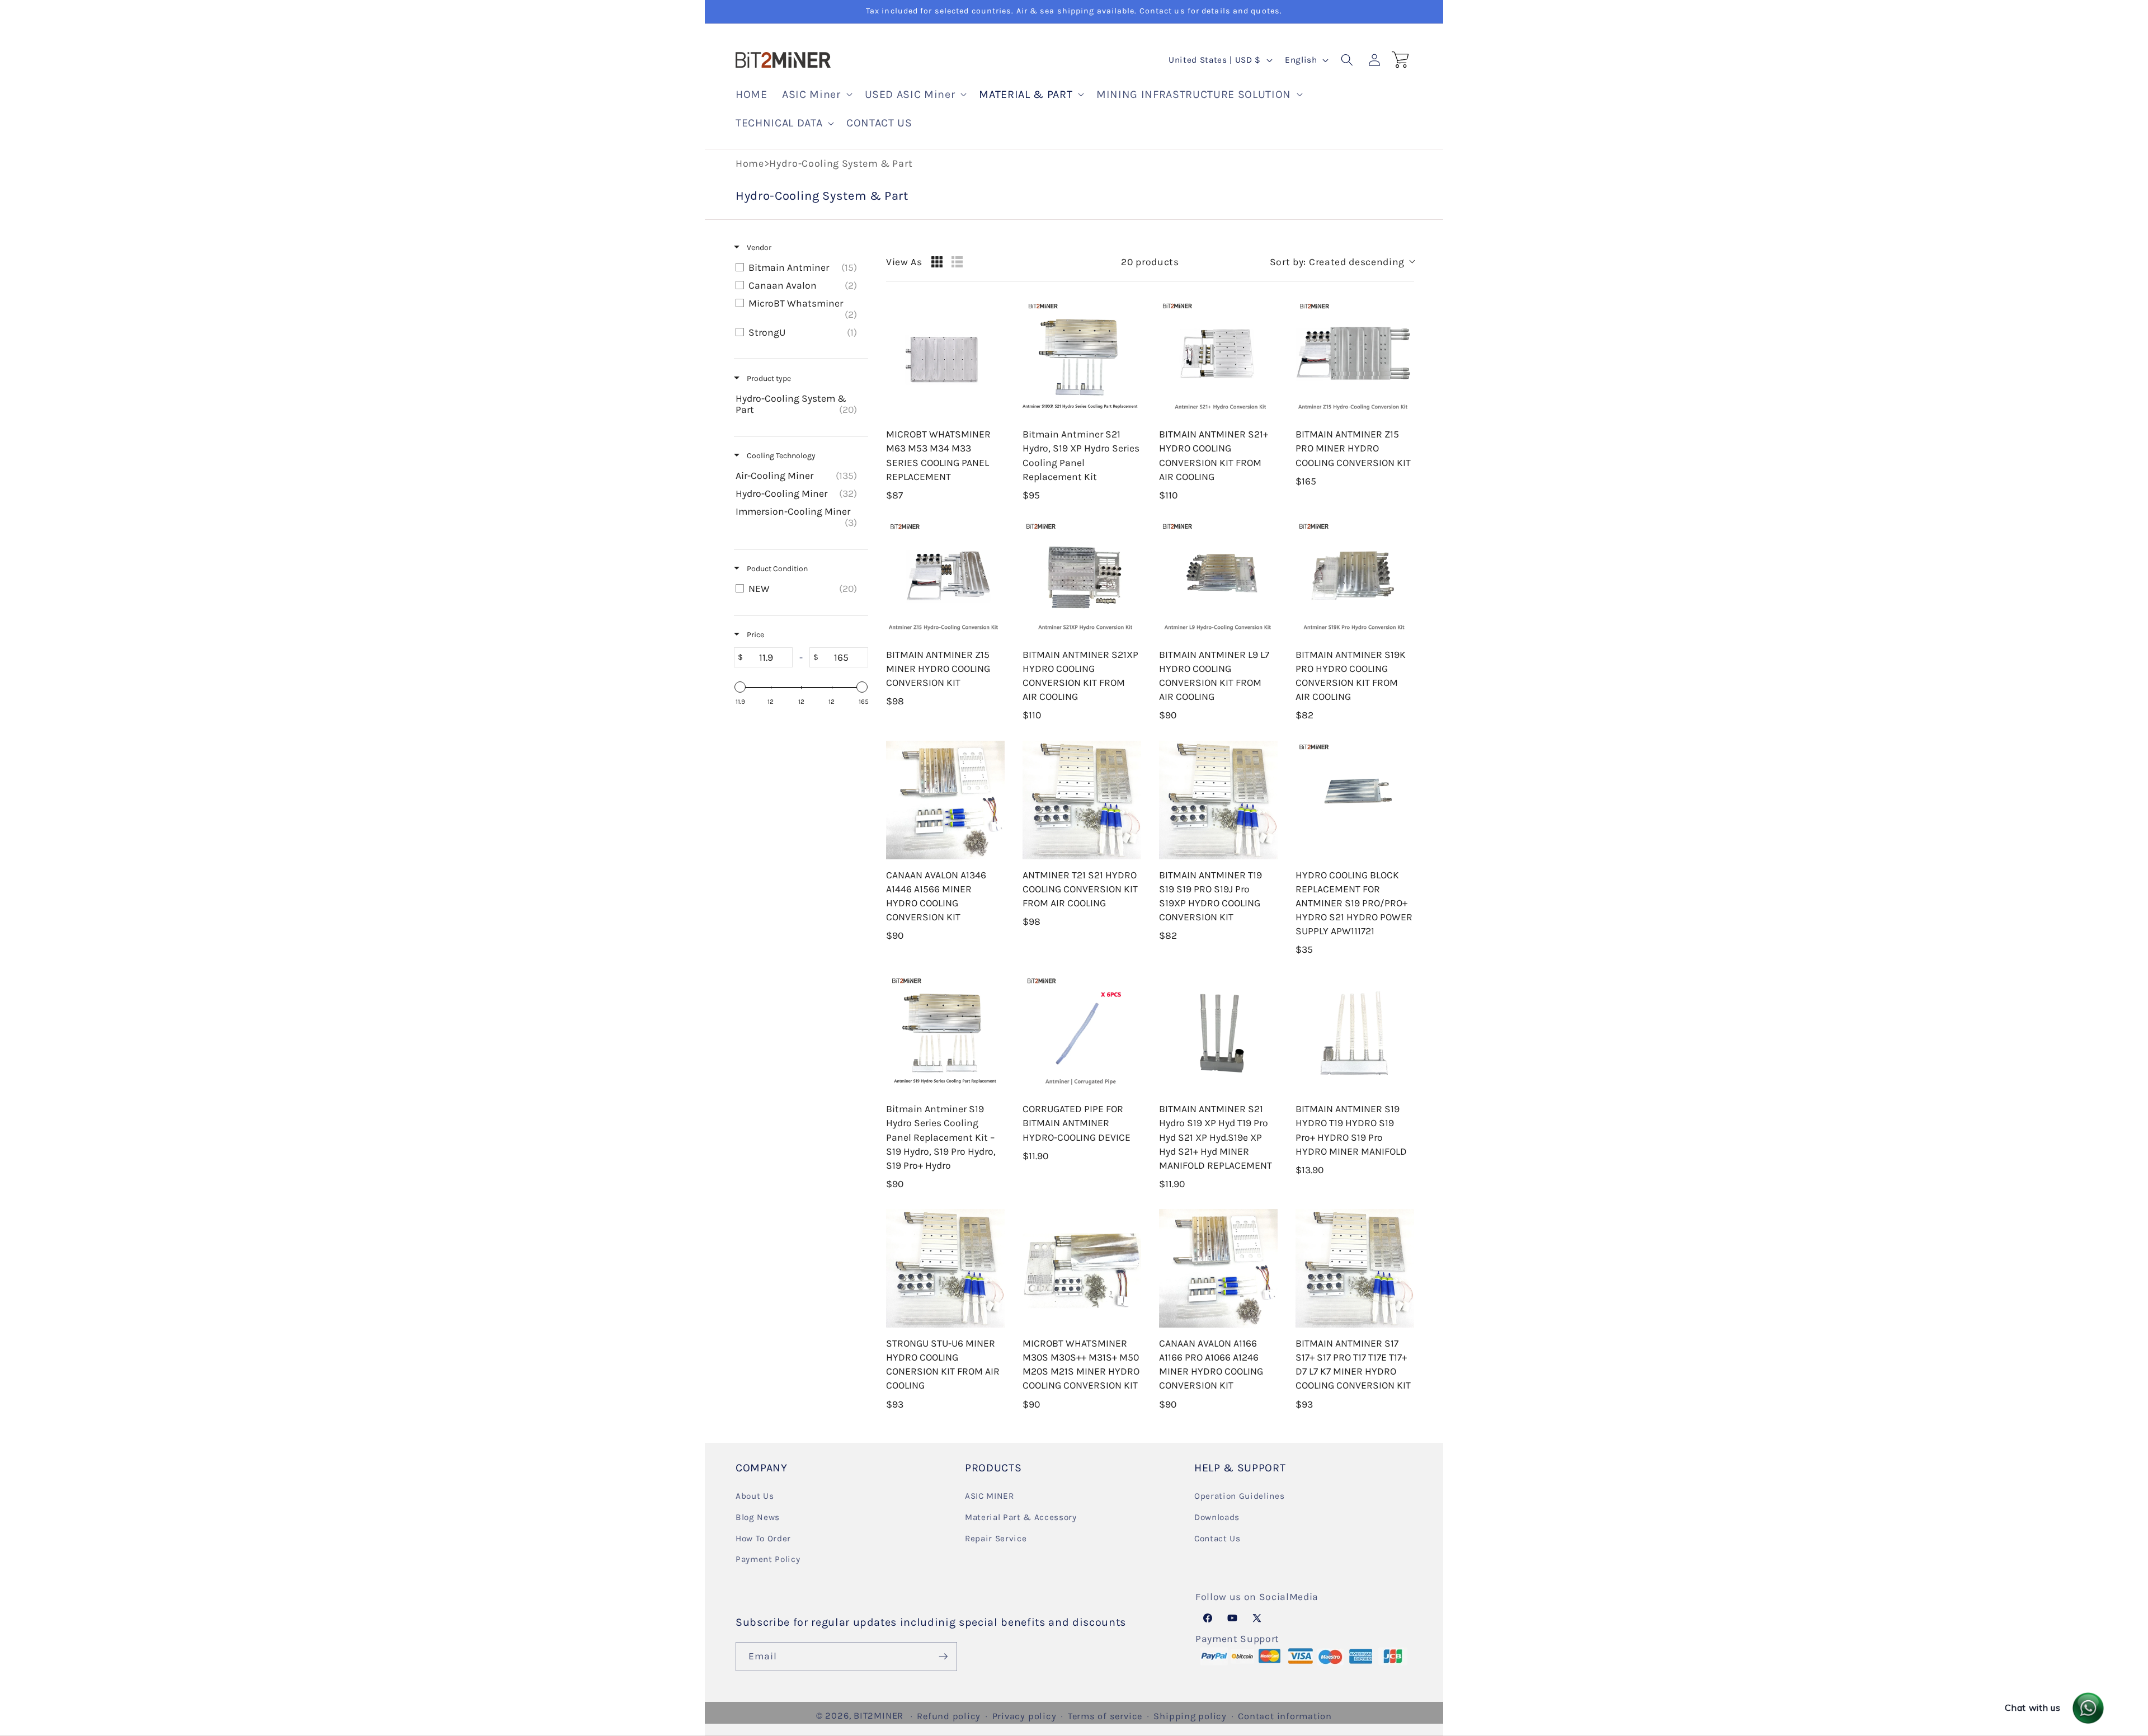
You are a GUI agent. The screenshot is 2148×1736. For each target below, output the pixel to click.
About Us (755, 1496)
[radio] (937, 262)
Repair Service (996, 1539)
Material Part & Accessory (1021, 1517)
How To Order (763, 1539)
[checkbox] (799, 267)
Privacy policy (1024, 1716)
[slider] (740, 687)
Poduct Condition (776, 569)
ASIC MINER (990, 1496)
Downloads (1217, 1517)
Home (750, 163)
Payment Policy (768, 1559)
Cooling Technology (780, 456)
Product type (768, 378)
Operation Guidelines (1239, 1496)
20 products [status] (1150, 262)
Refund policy (949, 1716)
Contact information (1285, 1716)
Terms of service (1105, 1716)
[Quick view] (993, 407)
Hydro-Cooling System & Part (841, 163)
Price (755, 635)
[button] (816, 95)
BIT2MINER (878, 1716)
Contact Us (1217, 1539)
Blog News (758, 1517)
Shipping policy (1190, 1716)
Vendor (758, 248)
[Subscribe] (943, 1657)
